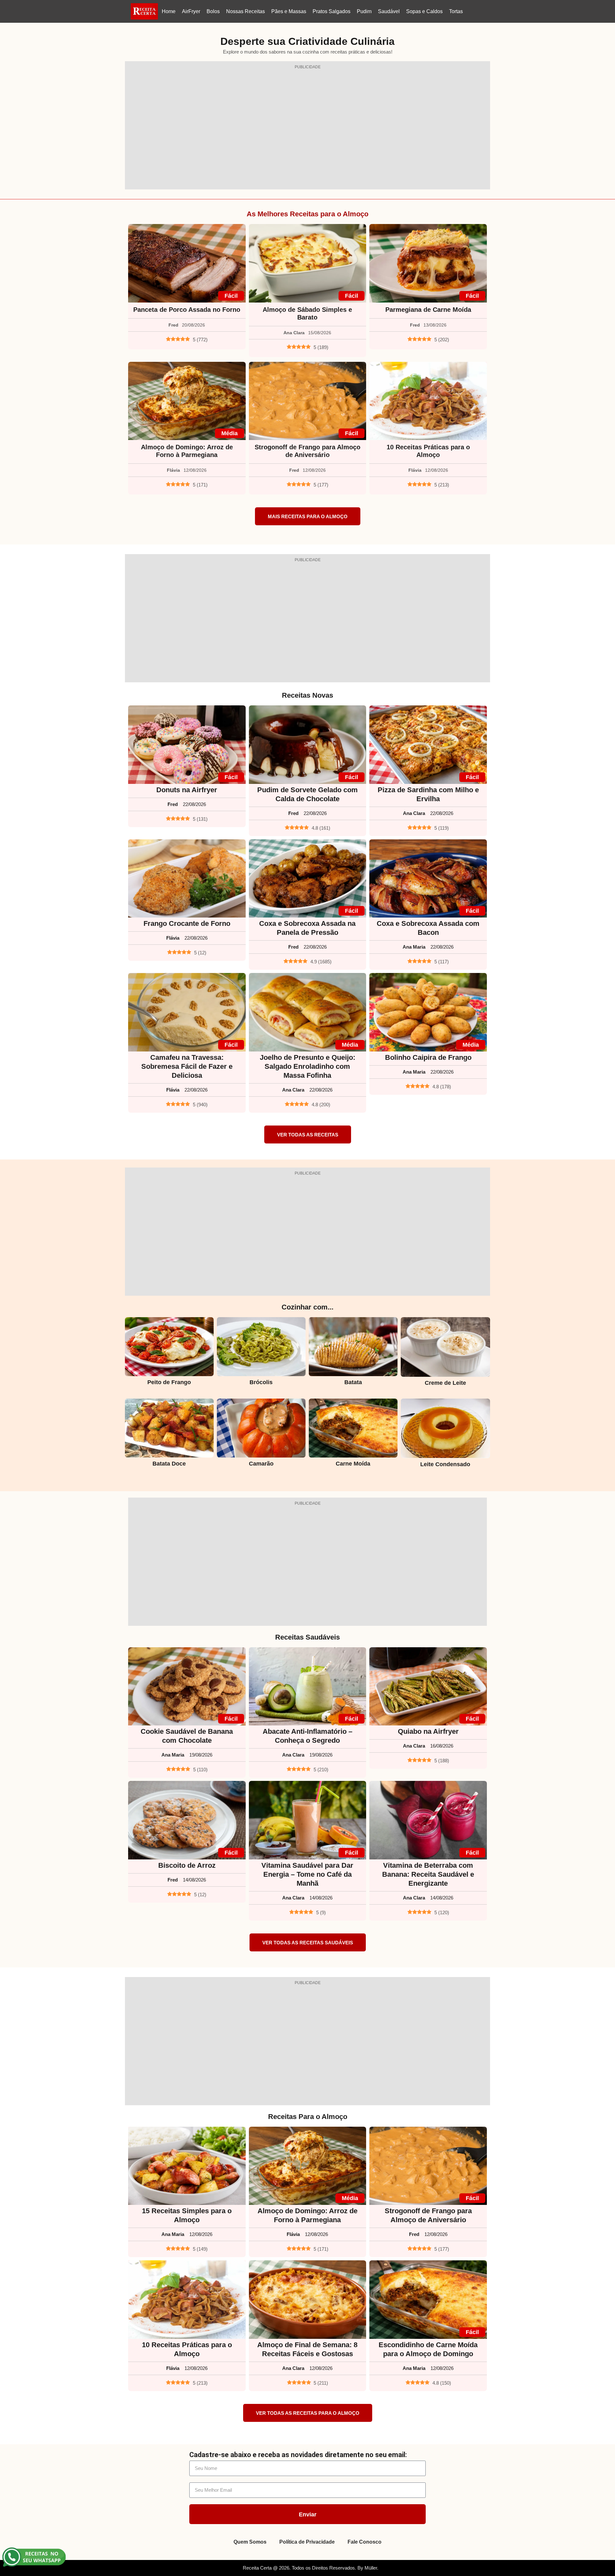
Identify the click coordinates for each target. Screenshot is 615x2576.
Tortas (456, 11)
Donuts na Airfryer (187, 790)
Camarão (261, 1464)
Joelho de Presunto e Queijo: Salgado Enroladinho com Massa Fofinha (307, 1066)
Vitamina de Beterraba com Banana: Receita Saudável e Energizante (428, 1874)
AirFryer (191, 11)
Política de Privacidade (307, 2542)
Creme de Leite (445, 1383)
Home (169, 11)
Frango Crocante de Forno (187, 923)
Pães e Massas (289, 11)
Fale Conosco (365, 2542)
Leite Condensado (445, 1464)
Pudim (364, 11)
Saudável (389, 11)
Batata (353, 1382)
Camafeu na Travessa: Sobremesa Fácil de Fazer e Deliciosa (187, 1066)
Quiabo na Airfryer (428, 1731)
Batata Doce (169, 1464)
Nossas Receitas (246, 11)
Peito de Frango (169, 1382)
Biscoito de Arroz (187, 1865)
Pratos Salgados (332, 11)
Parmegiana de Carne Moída (428, 310)
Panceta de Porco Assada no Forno (187, 310)
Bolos (213, 11)
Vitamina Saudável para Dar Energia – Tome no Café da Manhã (307, 1874)
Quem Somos (250, 2542)
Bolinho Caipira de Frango (428, 1057)
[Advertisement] (307, 129)
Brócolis (261, 1382)
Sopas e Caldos (424, 11)
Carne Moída (353, 1464)
